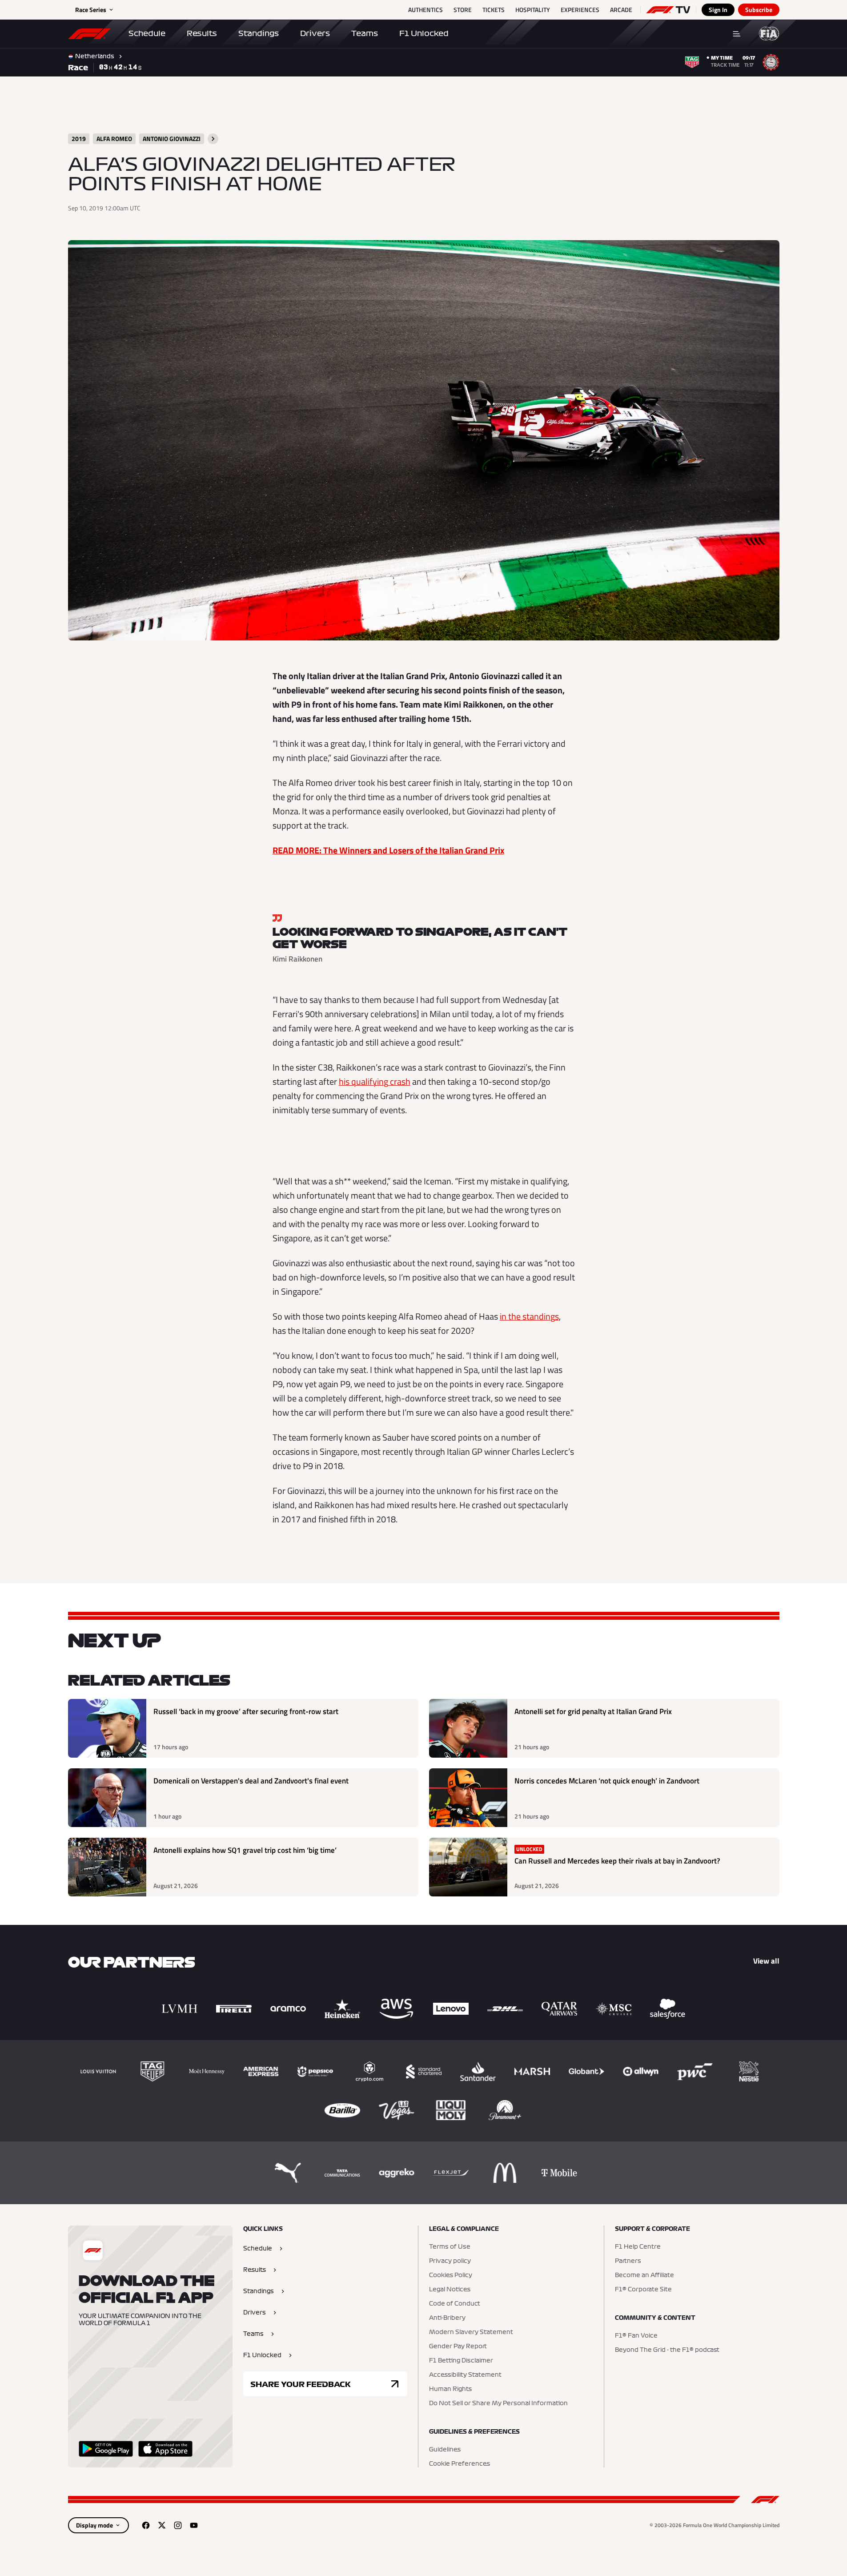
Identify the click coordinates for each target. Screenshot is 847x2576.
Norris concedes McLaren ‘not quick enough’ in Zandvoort (607, 1781)
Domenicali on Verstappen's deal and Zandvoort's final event (251, 1781)
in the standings (529, 1316)
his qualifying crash (375, 1081)
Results (202, 33)
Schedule (147, 33)
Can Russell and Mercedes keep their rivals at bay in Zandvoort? (617, 1861)
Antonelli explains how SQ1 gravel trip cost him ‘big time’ (245, 1850)
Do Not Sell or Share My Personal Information (498, 2403)
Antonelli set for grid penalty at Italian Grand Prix (593, 1712)
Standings (259, 33)
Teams (365, 33)
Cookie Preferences (460, 2464)
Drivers (315, 33)
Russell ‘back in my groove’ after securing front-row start (246, 1712)
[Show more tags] (213, 139)
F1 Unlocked (424, 33)
